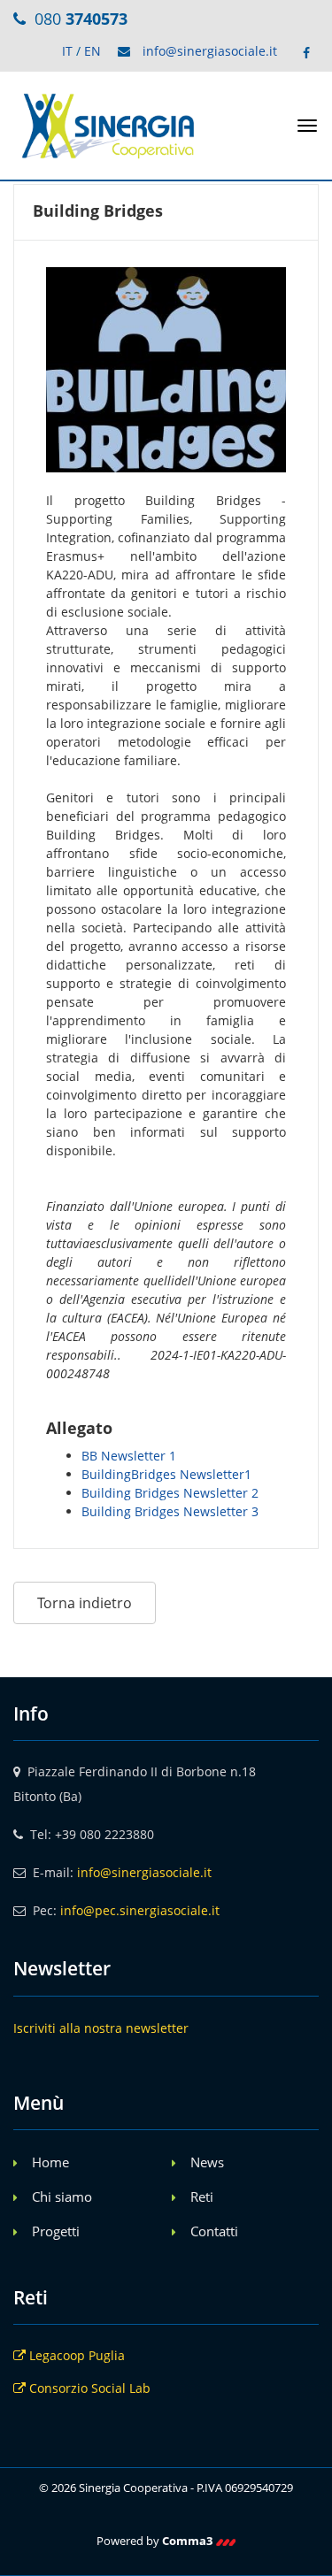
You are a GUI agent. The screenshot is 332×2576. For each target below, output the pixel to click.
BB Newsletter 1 (129, 1456)
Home (50, 2162)
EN (93, 51)
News (207, 2162)
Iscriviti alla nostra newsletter (101, 2028)
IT (67, 51)
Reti (202, 2196)
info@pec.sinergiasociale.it (140, 1910)
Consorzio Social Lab (88, 2388)
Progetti (56, 2231)
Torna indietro (85, 1603)
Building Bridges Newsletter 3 (170, 1511)
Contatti (214, 2231)
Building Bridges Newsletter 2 (170, 1493)
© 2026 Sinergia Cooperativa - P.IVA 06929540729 (166, 2488)
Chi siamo (62, 2196)
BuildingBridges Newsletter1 (166, 1474)
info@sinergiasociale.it (210, 51)
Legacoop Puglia (75, 2355)
